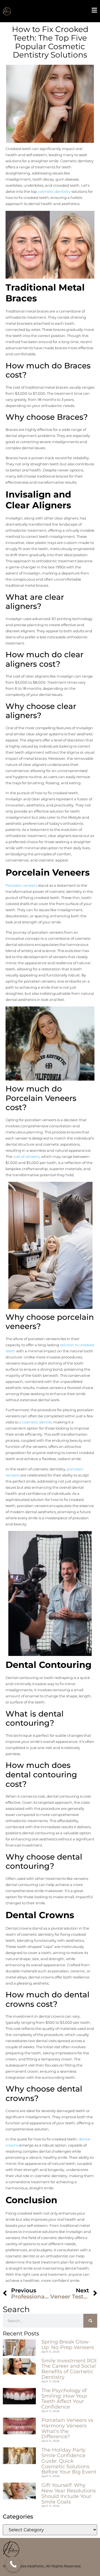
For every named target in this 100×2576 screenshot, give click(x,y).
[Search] (90, 2321)
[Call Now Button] (13, 2564)
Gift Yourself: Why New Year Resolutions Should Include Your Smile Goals (69, 2493)
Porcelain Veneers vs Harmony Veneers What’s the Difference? (67, 2428)
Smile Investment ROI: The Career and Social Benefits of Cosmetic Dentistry (69, 2369)
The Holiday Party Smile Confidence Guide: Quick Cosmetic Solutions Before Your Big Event (69, 2461)
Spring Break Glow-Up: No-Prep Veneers (68, 2345)
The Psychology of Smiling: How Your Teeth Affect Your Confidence (64, 2399)
